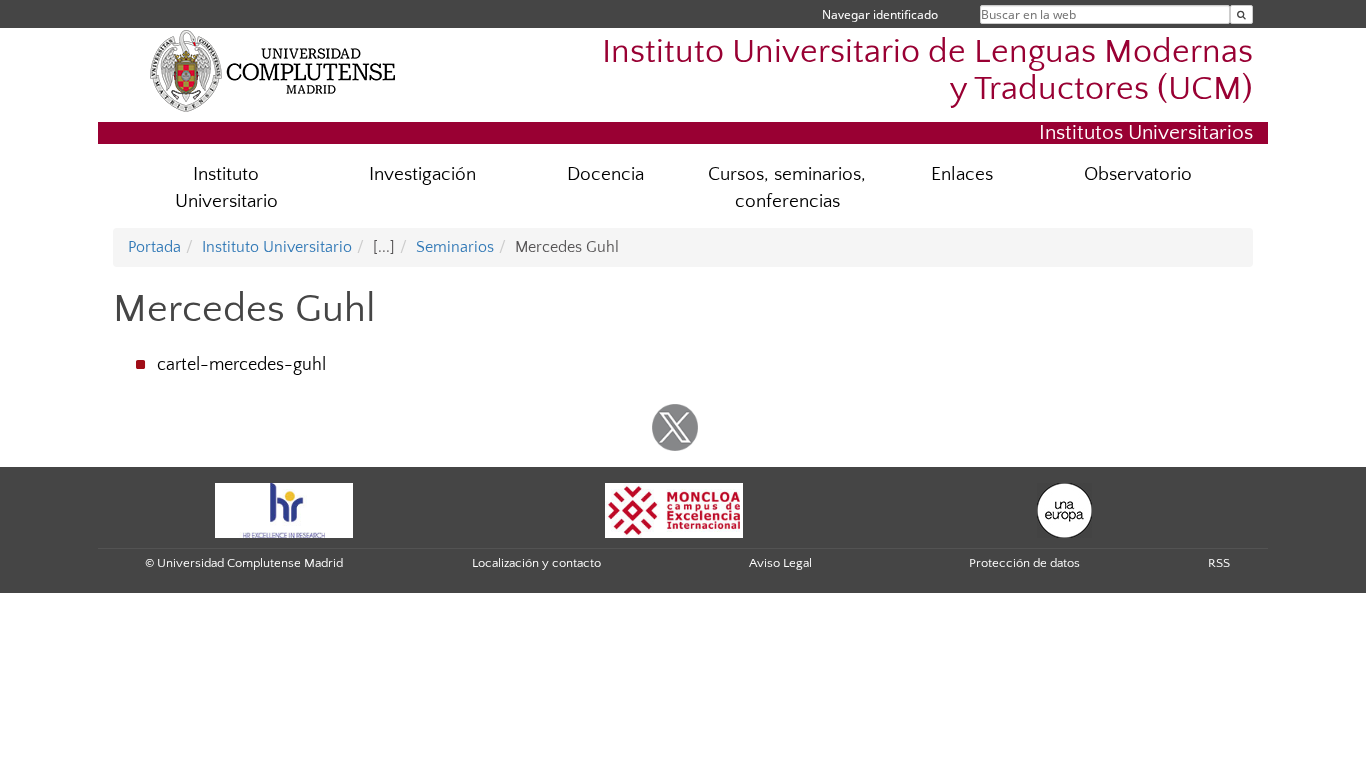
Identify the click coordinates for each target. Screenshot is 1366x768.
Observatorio (1138, 174)
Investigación (422, 174)
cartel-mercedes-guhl (241, 365)
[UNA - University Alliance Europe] (1064, 509)
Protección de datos (1024, 563)
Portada (154, 247)
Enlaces (962, 174)
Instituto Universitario (226, 188)
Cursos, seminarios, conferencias (787, 188)
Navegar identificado (880, 14)
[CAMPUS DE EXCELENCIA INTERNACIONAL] (674, 509)
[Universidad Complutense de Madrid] (273, 70)
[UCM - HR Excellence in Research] (284, 509)
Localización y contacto (536, 563)
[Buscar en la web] (1241, 14)
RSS (1219, 563)
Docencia (605, 174)
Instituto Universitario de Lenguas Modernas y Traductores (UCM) (927, 71)
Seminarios (455, 247)
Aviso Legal (780, 563)
